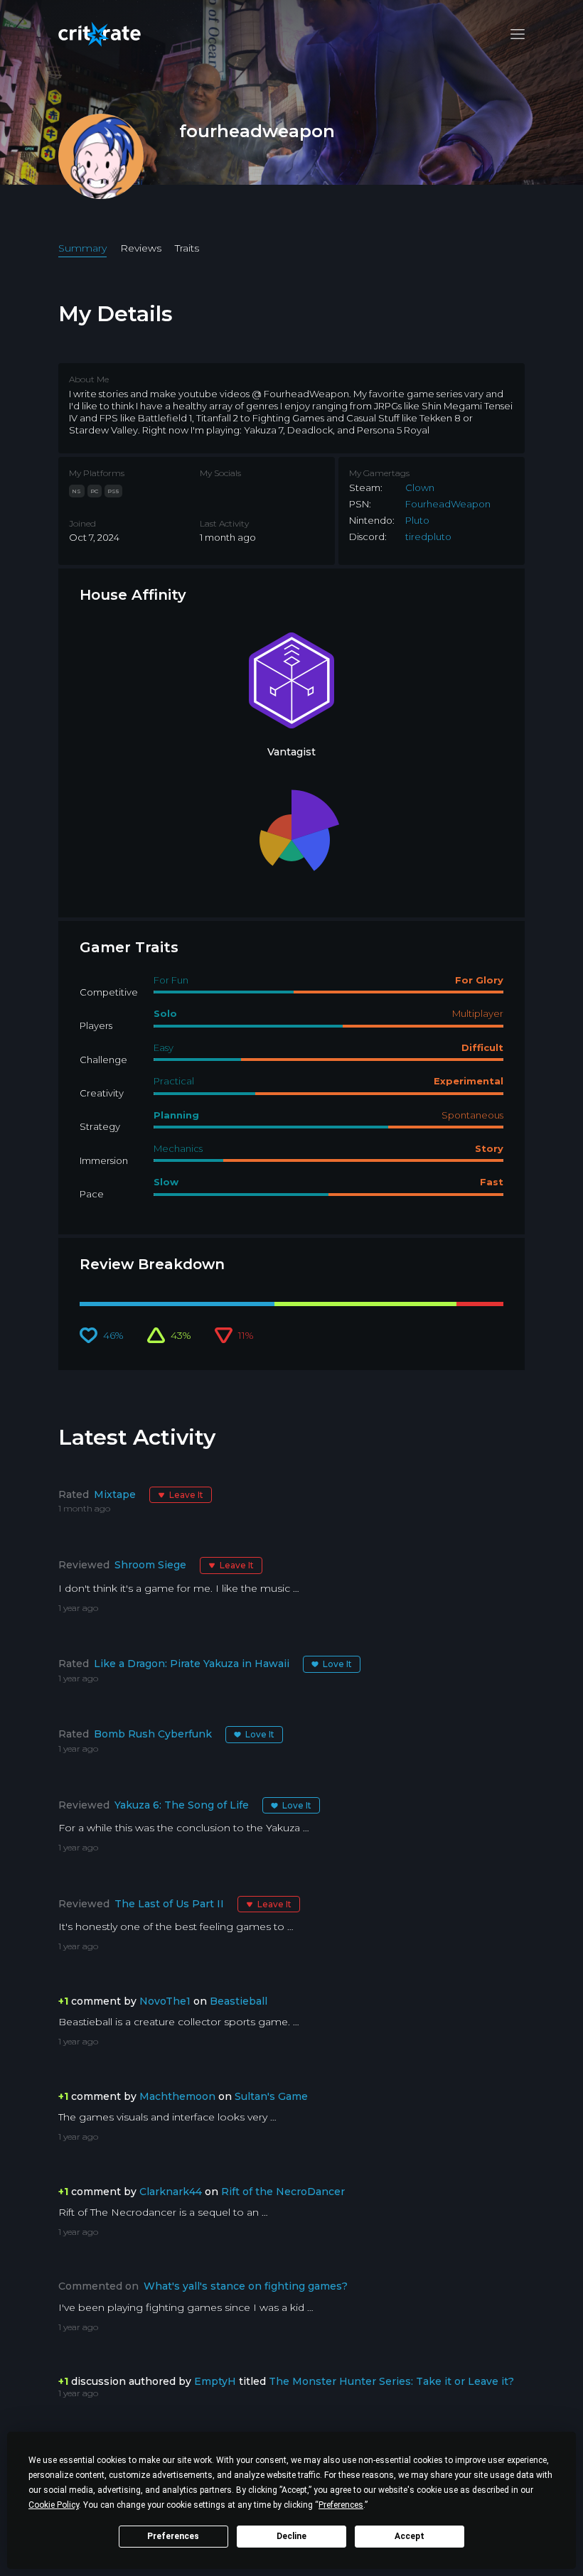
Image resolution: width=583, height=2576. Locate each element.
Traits (187, 248)
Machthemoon (177, 2096)
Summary (82, 248)
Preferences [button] (341, 2505)
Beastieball (239, 2001)
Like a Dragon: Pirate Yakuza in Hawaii (192, 1664)
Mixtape (115, 1494)
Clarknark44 (171, 2192)
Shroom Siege (150, 1565)
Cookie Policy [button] (54, 2505)
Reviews (141, 248)
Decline (291, 2536)
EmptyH (215, 2381)
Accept (410, 2536)
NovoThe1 (165, 2001)
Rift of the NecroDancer (283, 2192)
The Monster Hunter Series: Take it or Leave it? (391, 2381)
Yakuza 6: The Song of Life (182, 1805)
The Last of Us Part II (169, 1904)
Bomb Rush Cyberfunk (153, 1734)
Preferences (173, 2536)
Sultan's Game (271, 2096)
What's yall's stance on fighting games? (246, 2286)
